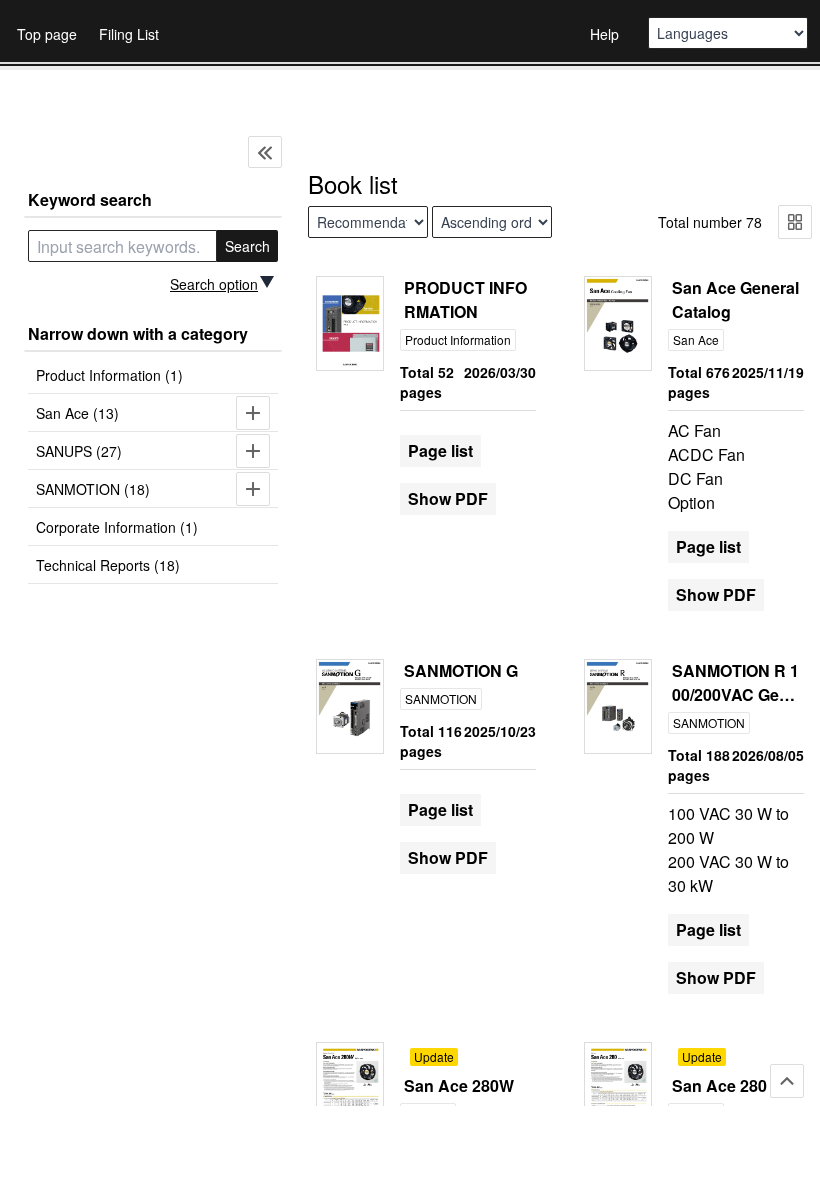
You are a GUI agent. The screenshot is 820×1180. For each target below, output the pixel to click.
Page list (440, 450)
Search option (214, 284)
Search (247, 246)
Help (604, 34)
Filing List (129, 34)
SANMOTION (441, 698)
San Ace (696, 339)
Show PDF (448, 498)
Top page (47, 34)
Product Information (458, 339)
